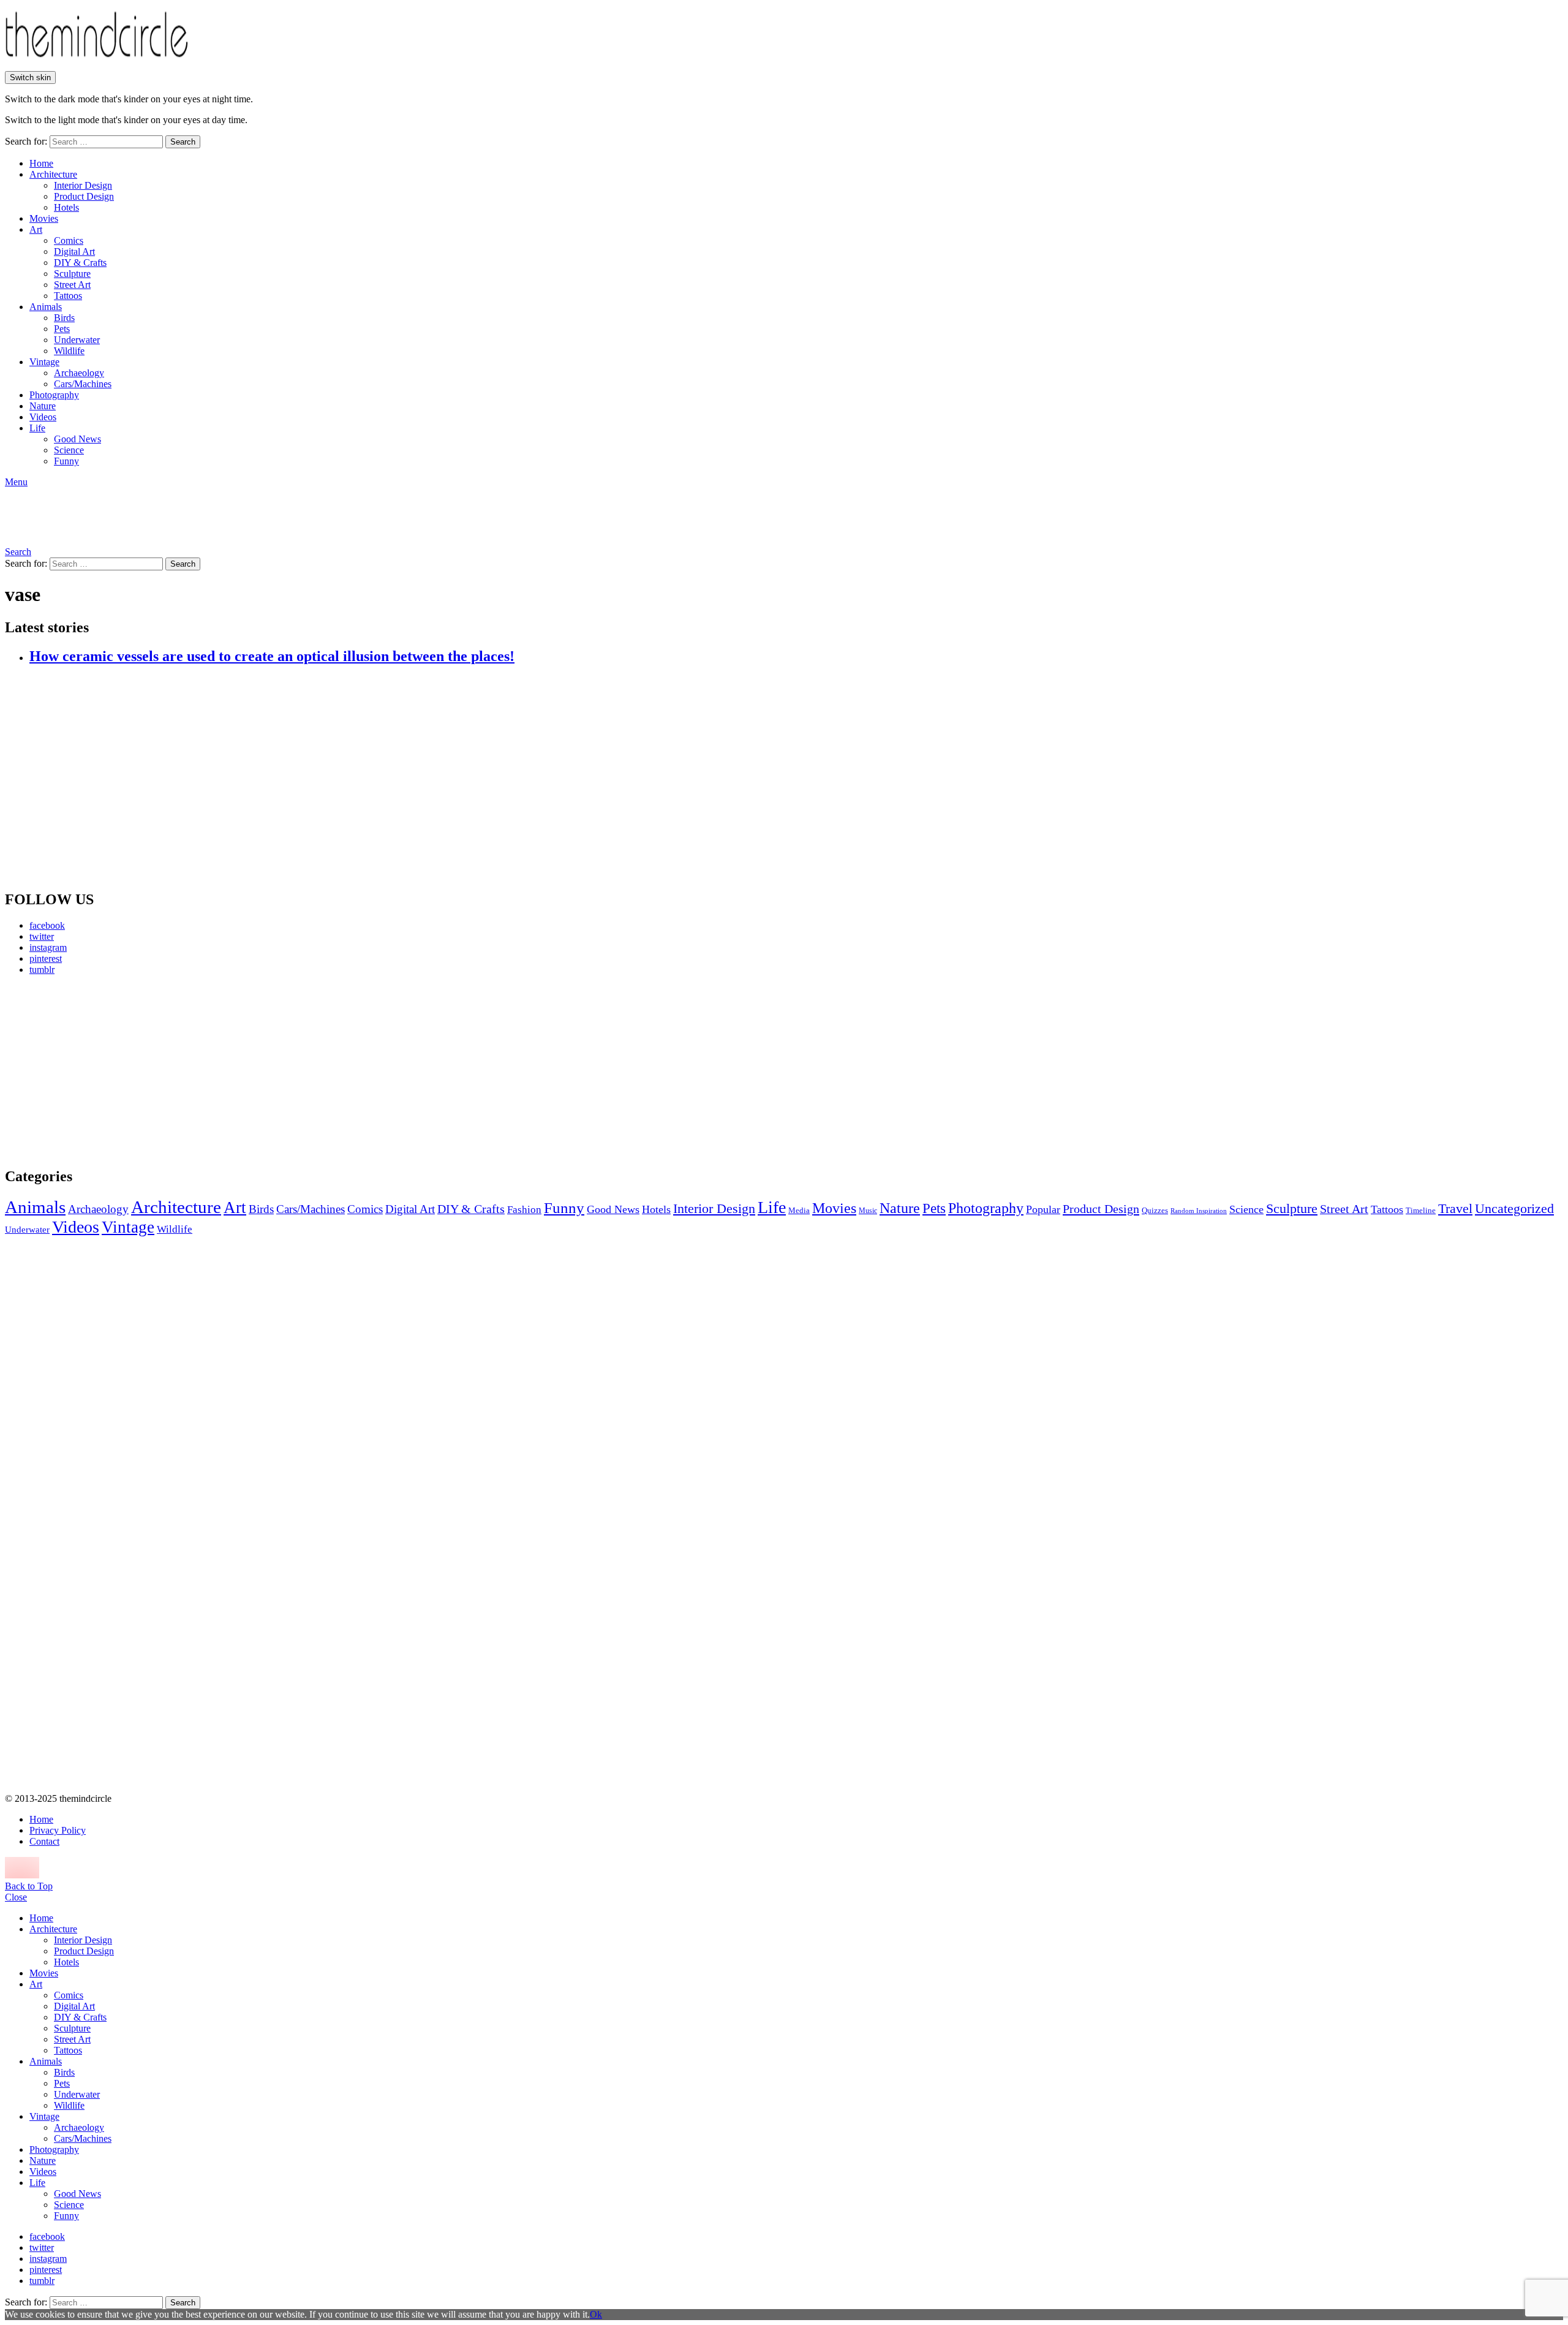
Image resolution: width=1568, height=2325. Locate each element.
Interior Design (83, 185)
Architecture (53, 174)
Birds (64, 318)
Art (36, 229)
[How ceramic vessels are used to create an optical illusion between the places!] (796, 778)
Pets (62, 329)
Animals (46, 307)
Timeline (1421, 1211)
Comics (69, 240)
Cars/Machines (83, 384)
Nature (43, 406)
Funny (66, 461)
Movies (44, 218)
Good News (77, 439)
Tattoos (68, 296)
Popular (1043, 1209)
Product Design (84, 196)
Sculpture (72, 274)
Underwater (77, 340)
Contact (44, 1841)
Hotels (66, 207)
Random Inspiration (1199, 1211)
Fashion (524, 1210)
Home (41, 163)
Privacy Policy (58, 1830)
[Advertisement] (119, 1071)
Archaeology (79, 373)
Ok (596, 2314)
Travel (1455, 1209)
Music (868, 1211)
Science (69, 450)
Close (16, 1897)
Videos (43, 417)
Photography (54, 395)
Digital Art (74, 251)
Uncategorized (1514, 1208)
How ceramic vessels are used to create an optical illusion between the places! (272, 656)
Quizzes (1155, 1210)
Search (183, 142)
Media (799, 1210)
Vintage (44, 362)
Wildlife (69, 351)
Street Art (72, 285)
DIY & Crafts (80, 263)
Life (37, 428)
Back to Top (29, 1886)
